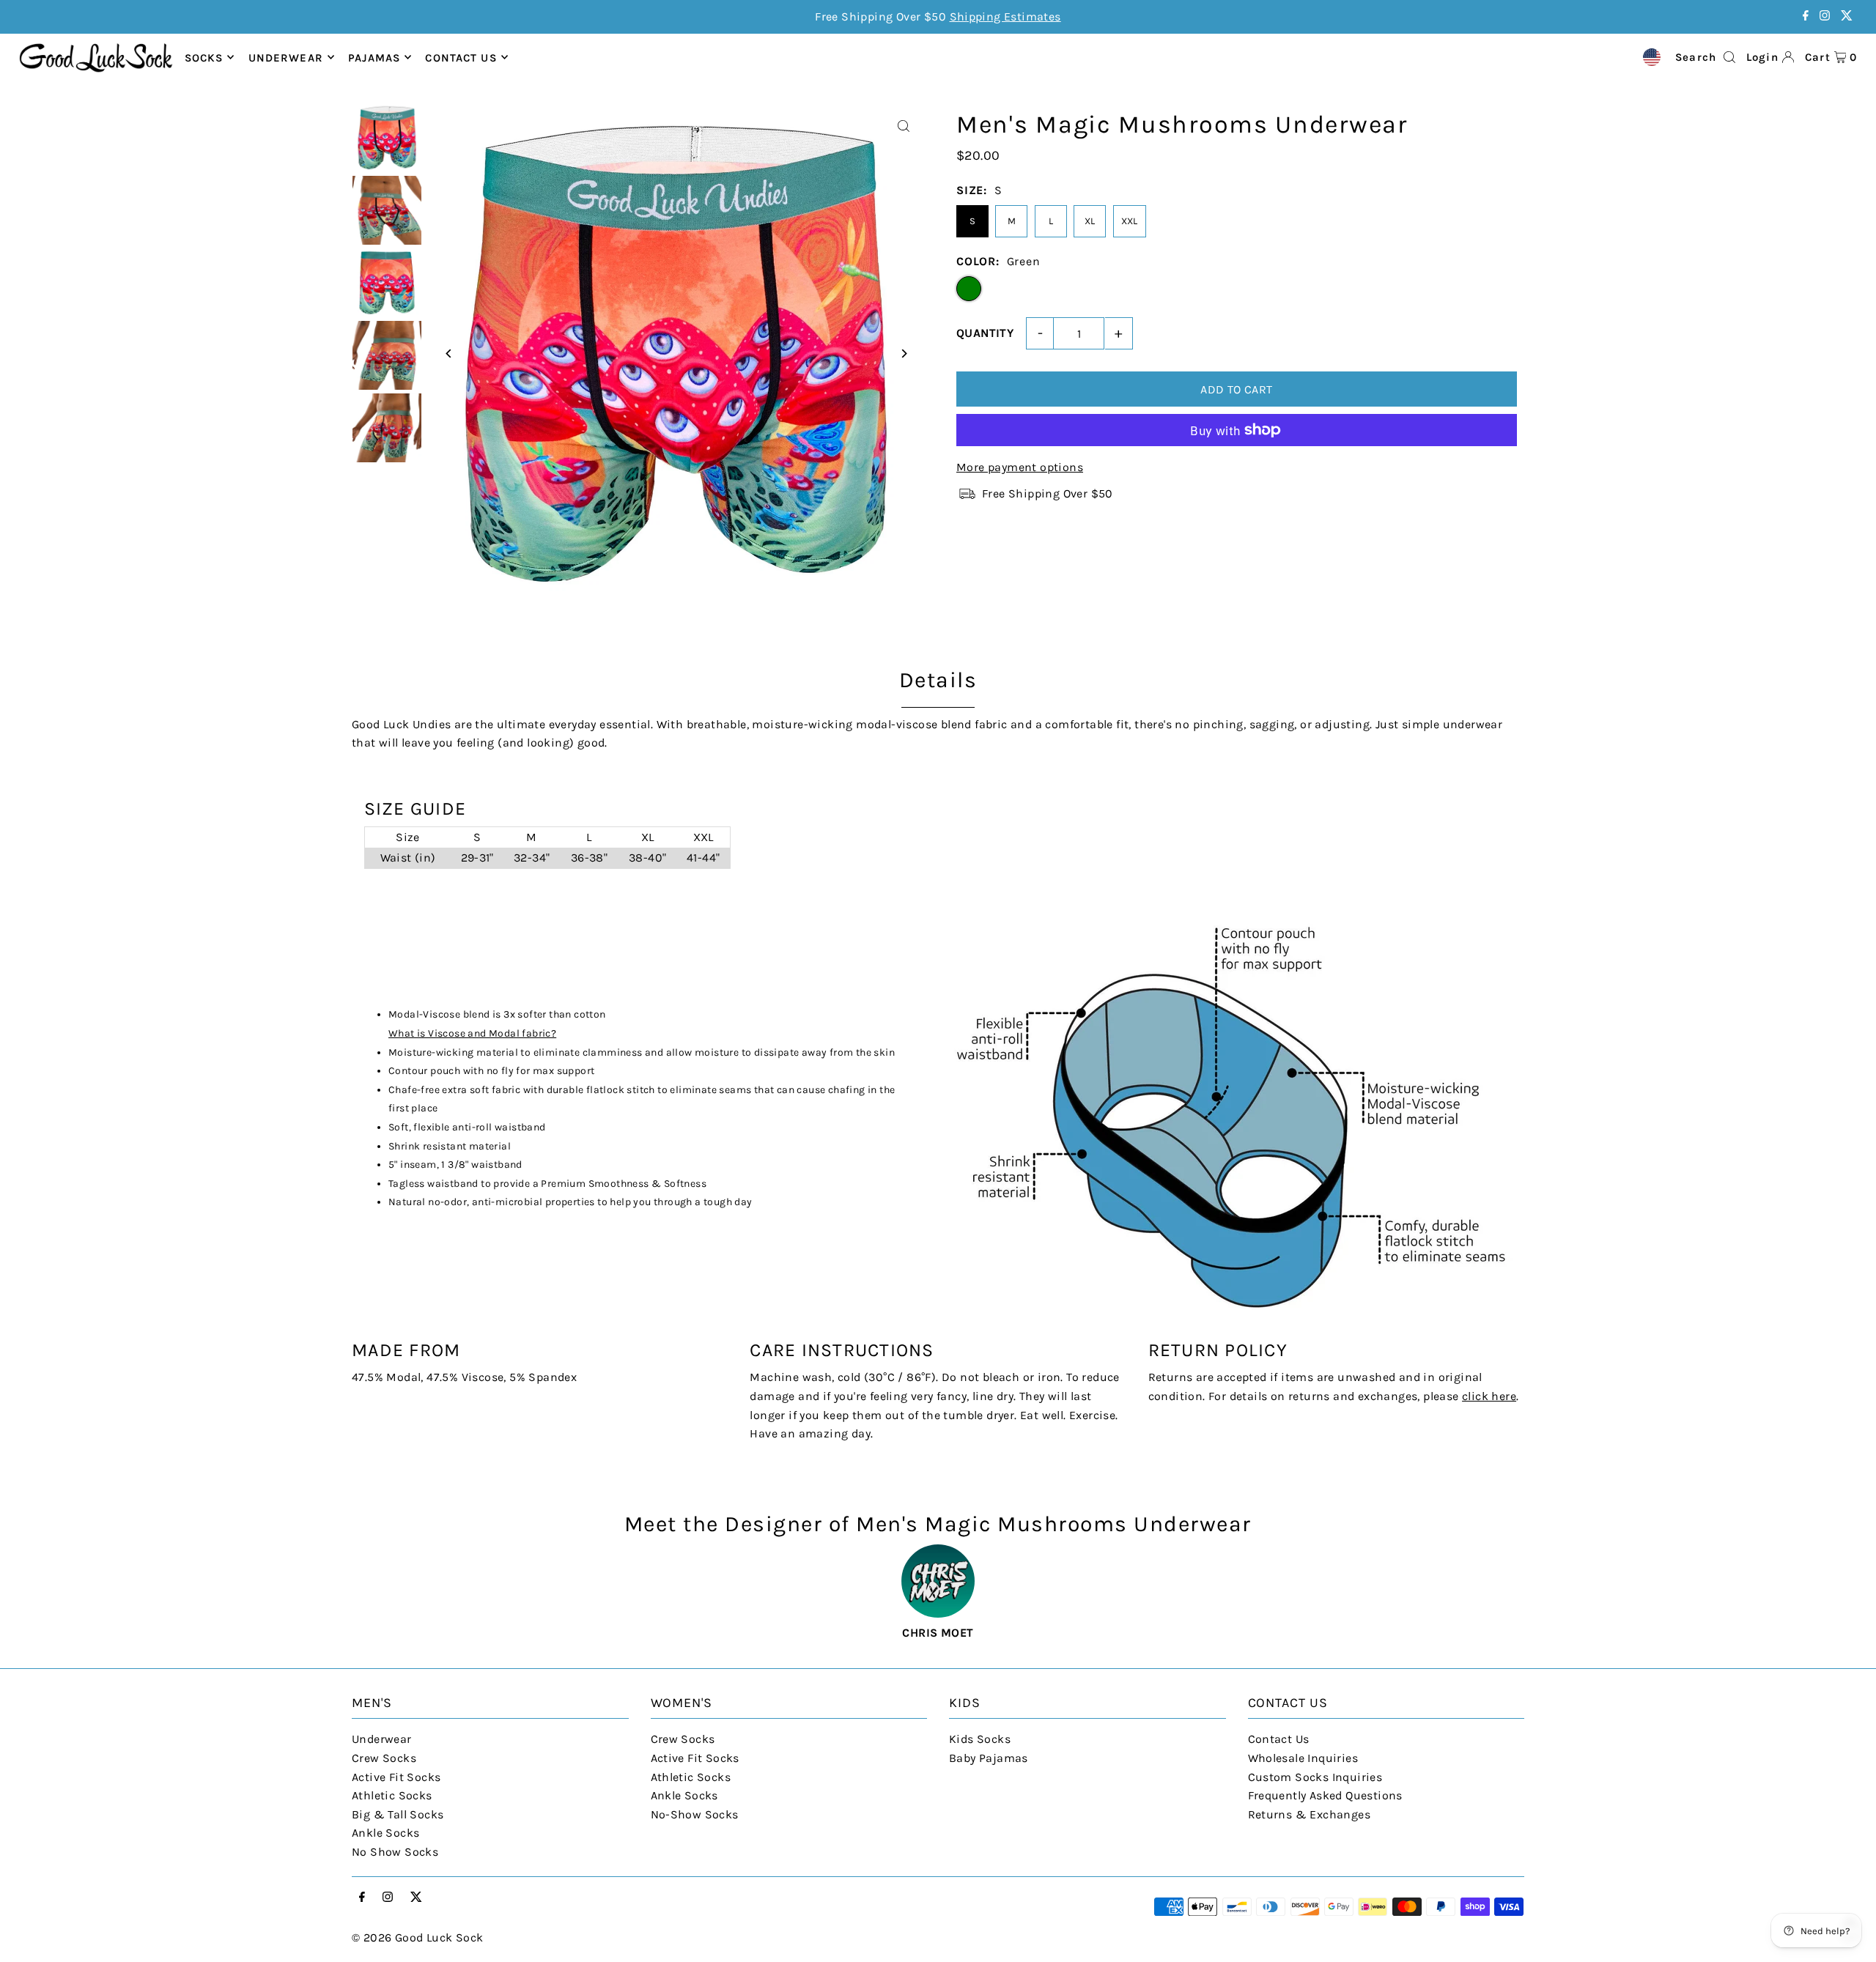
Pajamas (374, 57)
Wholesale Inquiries (1303, 1758)
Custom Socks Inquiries (1315, 1777)
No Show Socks (395, 1852)
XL (1090, 221)
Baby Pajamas (989, 1758)
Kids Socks (980, 1739)
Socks (204, 57)
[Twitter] (1847, 16)
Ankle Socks (385, 1833)
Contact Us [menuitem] (461, 57)
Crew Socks (384, 1758)
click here (1489, 1396)
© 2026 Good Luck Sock (417, 1937)
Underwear (286, 57)
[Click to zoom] (903, 126)
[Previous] (449, 353)
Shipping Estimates (1005, 16)
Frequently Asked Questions (1325, 1795)
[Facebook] (1806, 16)
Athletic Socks (392, 1795)
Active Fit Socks (396, 1777)
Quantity (985, 333)
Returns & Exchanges (1310, 1814)
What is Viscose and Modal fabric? (472, 1033)
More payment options (1020, 467)
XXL (1130, 221)
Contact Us (1279, 1739)
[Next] (903, 353)
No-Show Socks (695, 1814)
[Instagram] (1825, 16)
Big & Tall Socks (398, 1814)
